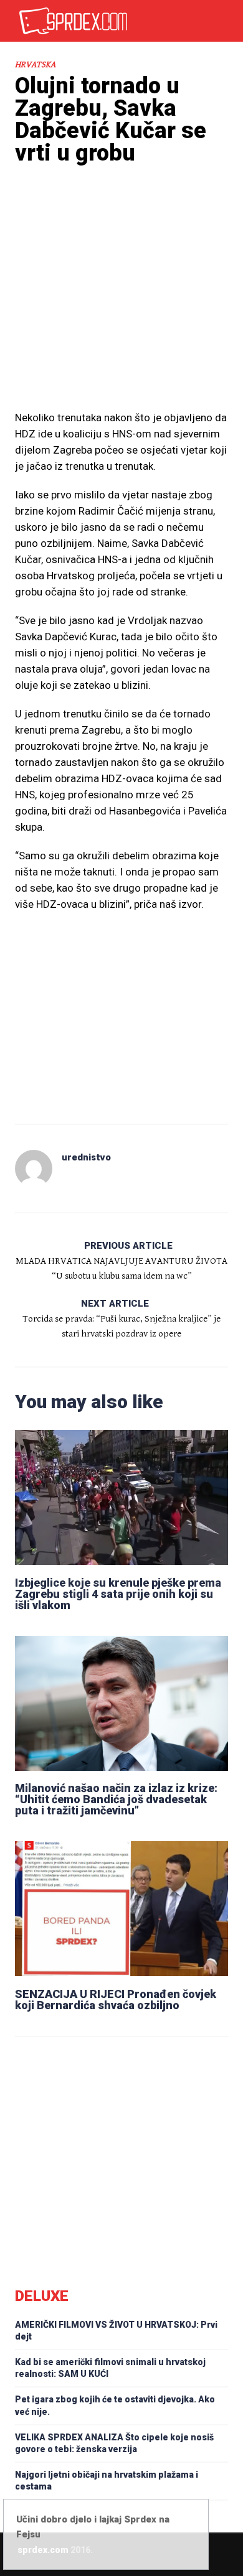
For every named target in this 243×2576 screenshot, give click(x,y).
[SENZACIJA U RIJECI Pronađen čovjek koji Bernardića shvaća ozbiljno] (121, 1909)
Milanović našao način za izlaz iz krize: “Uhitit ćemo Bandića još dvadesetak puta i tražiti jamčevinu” (116, 1799)
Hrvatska (35, 65)
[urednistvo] (34, 1169)
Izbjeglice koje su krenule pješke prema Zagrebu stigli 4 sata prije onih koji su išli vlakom (118, 1594)
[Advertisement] (121, 310)
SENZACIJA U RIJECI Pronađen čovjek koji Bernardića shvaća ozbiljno (116, 2000)
